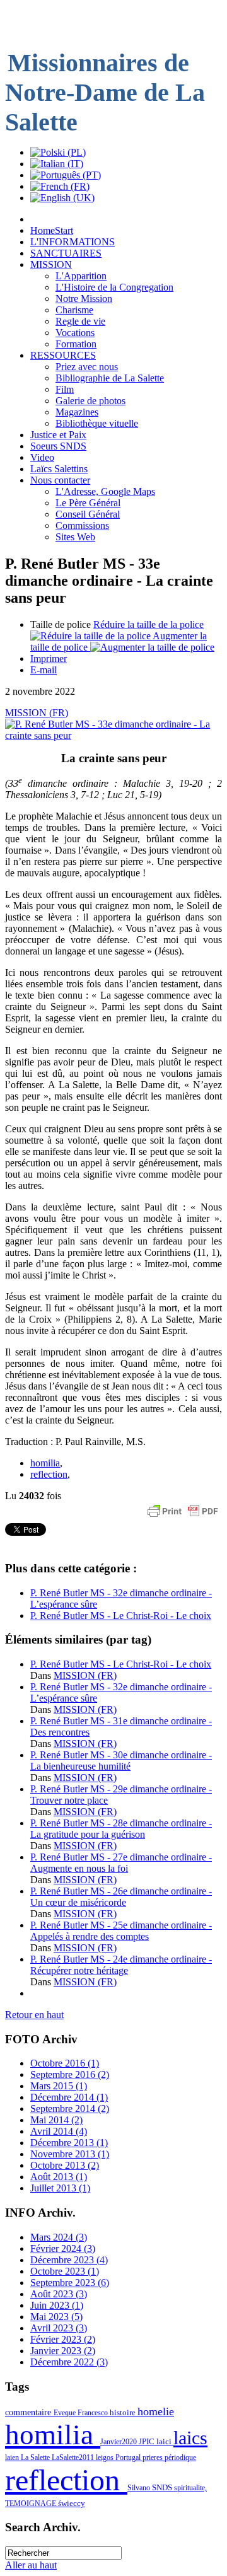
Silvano (140, 2488)
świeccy (72, 2503)
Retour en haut (34, 2015)
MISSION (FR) (37, 713)
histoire (124, 2412)
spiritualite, (190, 2488)
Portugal (129, 2457)
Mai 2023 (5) (56, 2317)
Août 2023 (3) (59, 2294)
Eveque (66, 2413)
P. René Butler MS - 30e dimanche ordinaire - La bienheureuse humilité (121, 1761)
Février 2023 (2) (63, 2339)
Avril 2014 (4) (59, 2131)
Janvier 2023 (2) (63, 2351)
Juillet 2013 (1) (60, 2188)
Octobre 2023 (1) (65, 2271)
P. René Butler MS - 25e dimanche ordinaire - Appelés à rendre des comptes (121, 1931)
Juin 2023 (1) (57, 2305)
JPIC (148, 2441)
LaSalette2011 (74, 2457)
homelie (156, 2411)
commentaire (29, 2412)
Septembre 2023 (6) (70, 2283)
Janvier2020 (119, 2442)
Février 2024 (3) (63, 2248)
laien (13, 2457)
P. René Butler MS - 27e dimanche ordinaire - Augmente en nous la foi (121, 1863)
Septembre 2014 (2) (70, 2109)
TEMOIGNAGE (32, 2503)
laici (165, 2441)
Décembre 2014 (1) (69, 2097)
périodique (180, 2457)
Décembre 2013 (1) (69, 2143)
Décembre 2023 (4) (69, 2260)
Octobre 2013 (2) (65, 2165)
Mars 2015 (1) (59, 2086)
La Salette (36, 2457)
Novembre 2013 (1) (70, 2154)
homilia (45, 1463)
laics (190, 2438)
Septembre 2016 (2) (70, 2074)
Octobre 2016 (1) (65, 2063)
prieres (154, 2457)
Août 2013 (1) (59, 2177)
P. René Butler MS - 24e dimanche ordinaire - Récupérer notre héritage (121, 1965)
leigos (106, 2457)
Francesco (94, 2413)
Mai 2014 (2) (56, 2120)
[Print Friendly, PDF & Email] (183, 1517)
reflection (49, 1474)
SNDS (163, 2488)
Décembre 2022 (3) (69, 2362)
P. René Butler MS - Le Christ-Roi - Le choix (121, 1616)
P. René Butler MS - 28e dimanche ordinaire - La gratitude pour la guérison (121, 1829)
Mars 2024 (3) (59, 2237)
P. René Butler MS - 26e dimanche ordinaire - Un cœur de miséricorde (121, 1897)
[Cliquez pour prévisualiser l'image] (113, 735)
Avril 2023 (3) (59, 2328)
